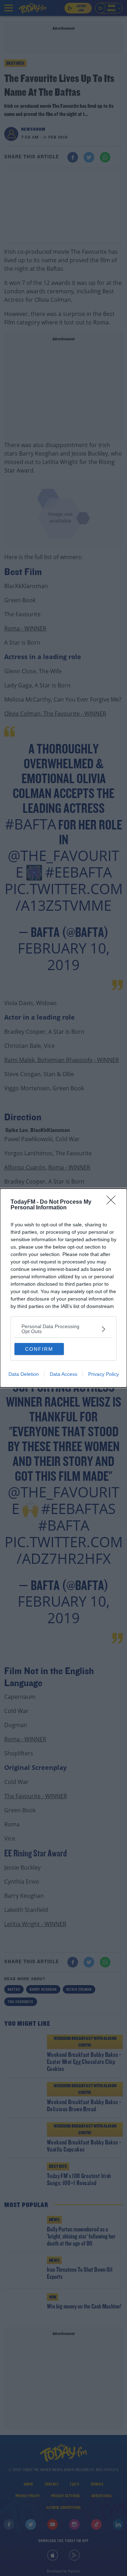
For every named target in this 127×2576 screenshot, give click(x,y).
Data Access (64, 1374)
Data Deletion (24, 1374)
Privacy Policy (104, 1374)
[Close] (113, 1202)
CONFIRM (39, 1349)
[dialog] (64, 1288)
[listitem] (64, 1329)
